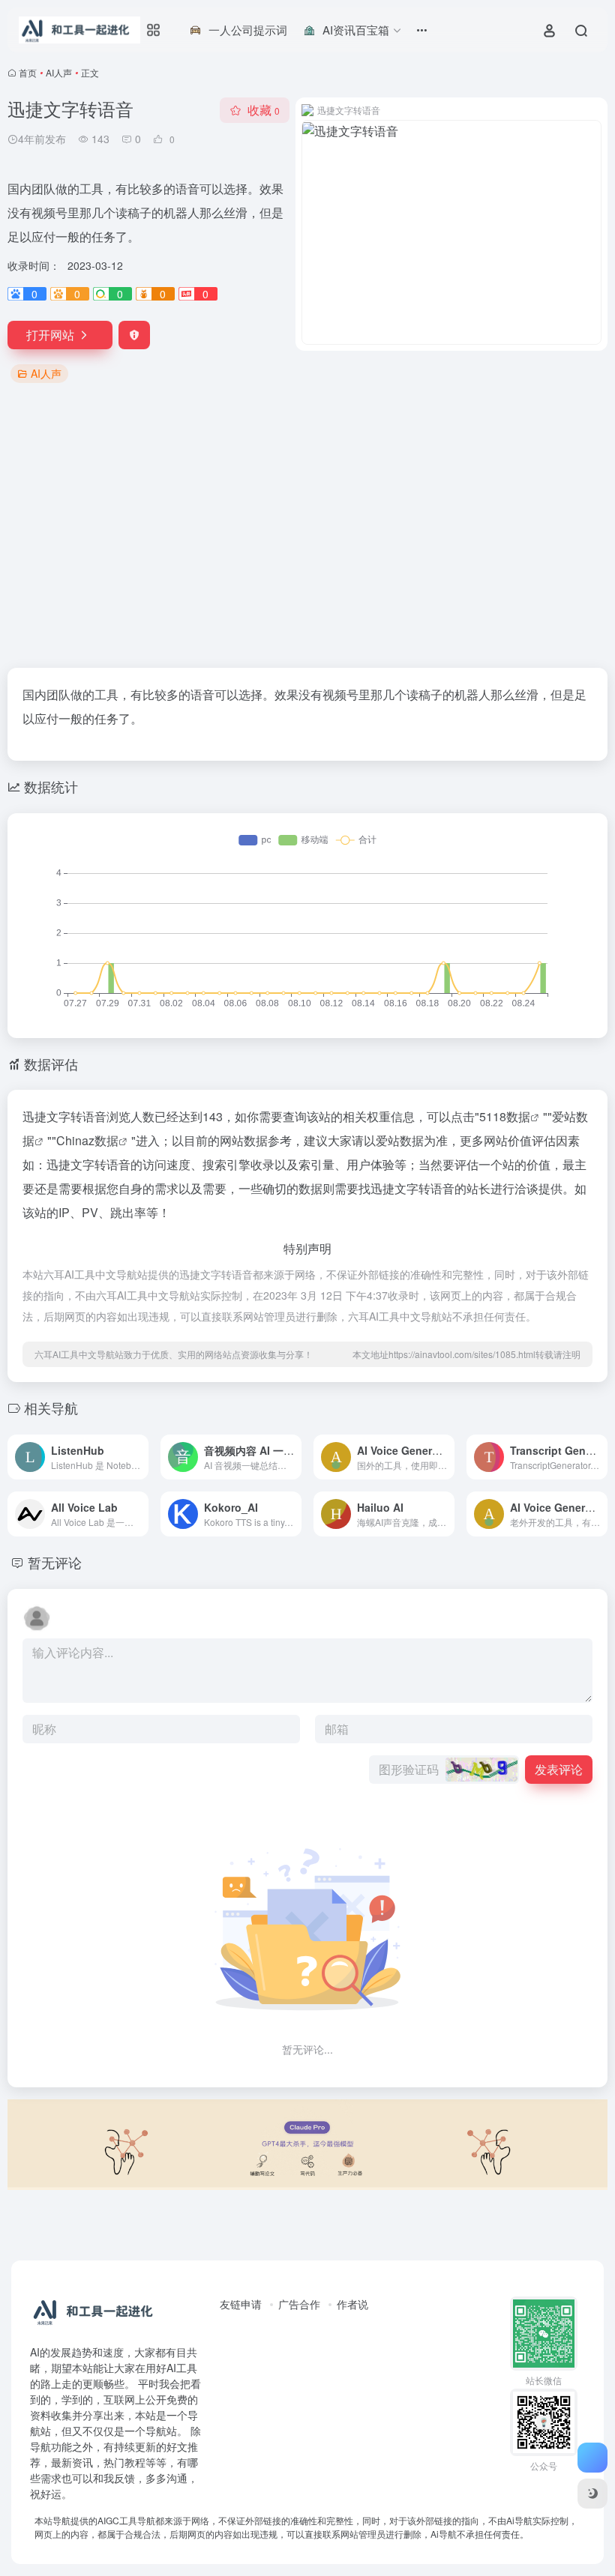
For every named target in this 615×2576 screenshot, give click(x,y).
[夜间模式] (592, 2494)
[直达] (136, 1447)
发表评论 (559, 1769)
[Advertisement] (307, 527)
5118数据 (505, 1116)
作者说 (352, 2304)
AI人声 (59, 72)
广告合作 (299, 2304)
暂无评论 (55, 1562)
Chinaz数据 (87, 1140)
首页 (28, 72)
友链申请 (241, 2304)
